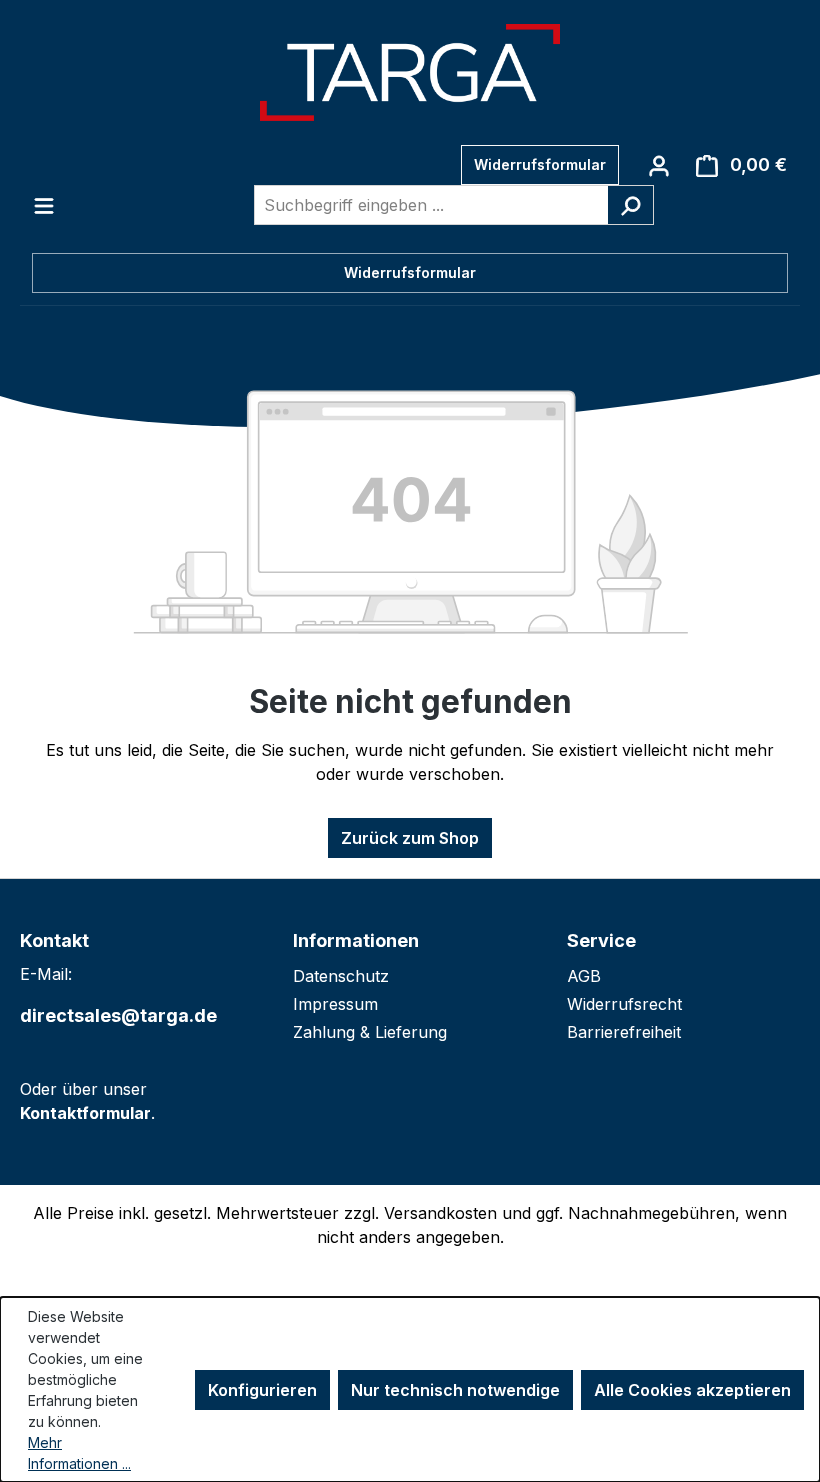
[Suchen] (630, 205)
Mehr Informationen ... (79, 1453)
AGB (584, 976)
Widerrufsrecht (624, 1004)
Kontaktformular (85, 1113)
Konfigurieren (262, 1390)
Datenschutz (341, 976)
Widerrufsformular (540, 164)
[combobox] (431, 205)
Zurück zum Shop (410, 838)
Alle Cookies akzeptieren (692, 1390)
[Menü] (44, 205)
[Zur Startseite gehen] (410, 72)
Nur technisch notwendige (455, 1390)
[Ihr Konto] (659, 165)
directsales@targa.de (118, 1015)
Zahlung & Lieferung (370, 1032)
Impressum (335, 1004)
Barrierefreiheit (624, 1032)
